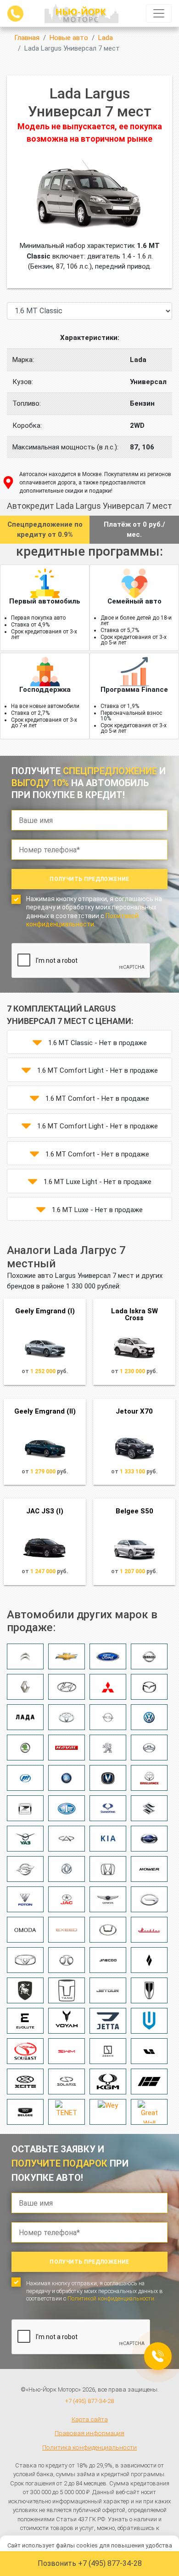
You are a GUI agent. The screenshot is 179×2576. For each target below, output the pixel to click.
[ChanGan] (108, 1778)
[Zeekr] (108, 2051)
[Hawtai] (108, 1930)
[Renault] (25, 1687)
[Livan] (149, 1960)
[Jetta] (108, 2021)
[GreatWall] (149, 1748)
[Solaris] (67, 2081)
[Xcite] (25, 2081)
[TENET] (67, 2112)
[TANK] (67, 1990)
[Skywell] (149, 2021)
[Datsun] (149, 1839)
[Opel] (108, 1717)
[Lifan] (25, 1778)
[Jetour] (108, 1990)
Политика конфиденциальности (89, 2447)
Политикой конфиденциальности (111, 2298)
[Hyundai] (67, 1687)
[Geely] (67, 1778)
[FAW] (67, 1808)
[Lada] (25, 1717)
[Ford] (108, 1656)
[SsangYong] (108, 1808)
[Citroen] (25, 1656)
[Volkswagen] (149, 1717)
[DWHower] (149, 1869)
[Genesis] (108, 1899)
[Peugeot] (108, 1748)
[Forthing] (25, 1990)
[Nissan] (149, 1656)
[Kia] (108, 1839)
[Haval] (67, 1748)
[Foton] (25, 1899)
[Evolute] (25, 2021)
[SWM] (67, 2051)
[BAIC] (67, 1960)
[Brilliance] (149, 1778)
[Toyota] (67, 1717)
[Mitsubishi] (108, 1687)
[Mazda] (149, 1687)
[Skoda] (25, 1748)
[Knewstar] (149, 2081)
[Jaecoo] (108, 1960)
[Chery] (67, 1839)
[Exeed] (67, 1930)
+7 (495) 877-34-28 (89, 2401)
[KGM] (108, 2081)
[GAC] (149, 1899)
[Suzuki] (149, 1808)
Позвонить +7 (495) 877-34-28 (90, 2563)
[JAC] (67, 1899)
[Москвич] (149, 1930)
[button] (37, 1043)
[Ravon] (25, 1869)
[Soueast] (25, 2051)
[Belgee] (25, 2112)
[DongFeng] (67, 1869)
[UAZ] (25, 1839)
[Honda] (108, 1869)
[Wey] (108, 2112)
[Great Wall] (149, 2112)
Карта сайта (90, 2419)
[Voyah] (67, 2021)
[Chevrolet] (67, 1656)
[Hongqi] (149, 1990)
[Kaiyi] (25, 1960)
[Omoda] (25, 1930)
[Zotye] (25, 1808)
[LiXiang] (149, 2051)
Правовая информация (89, 2433)
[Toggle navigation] (159, 13)
